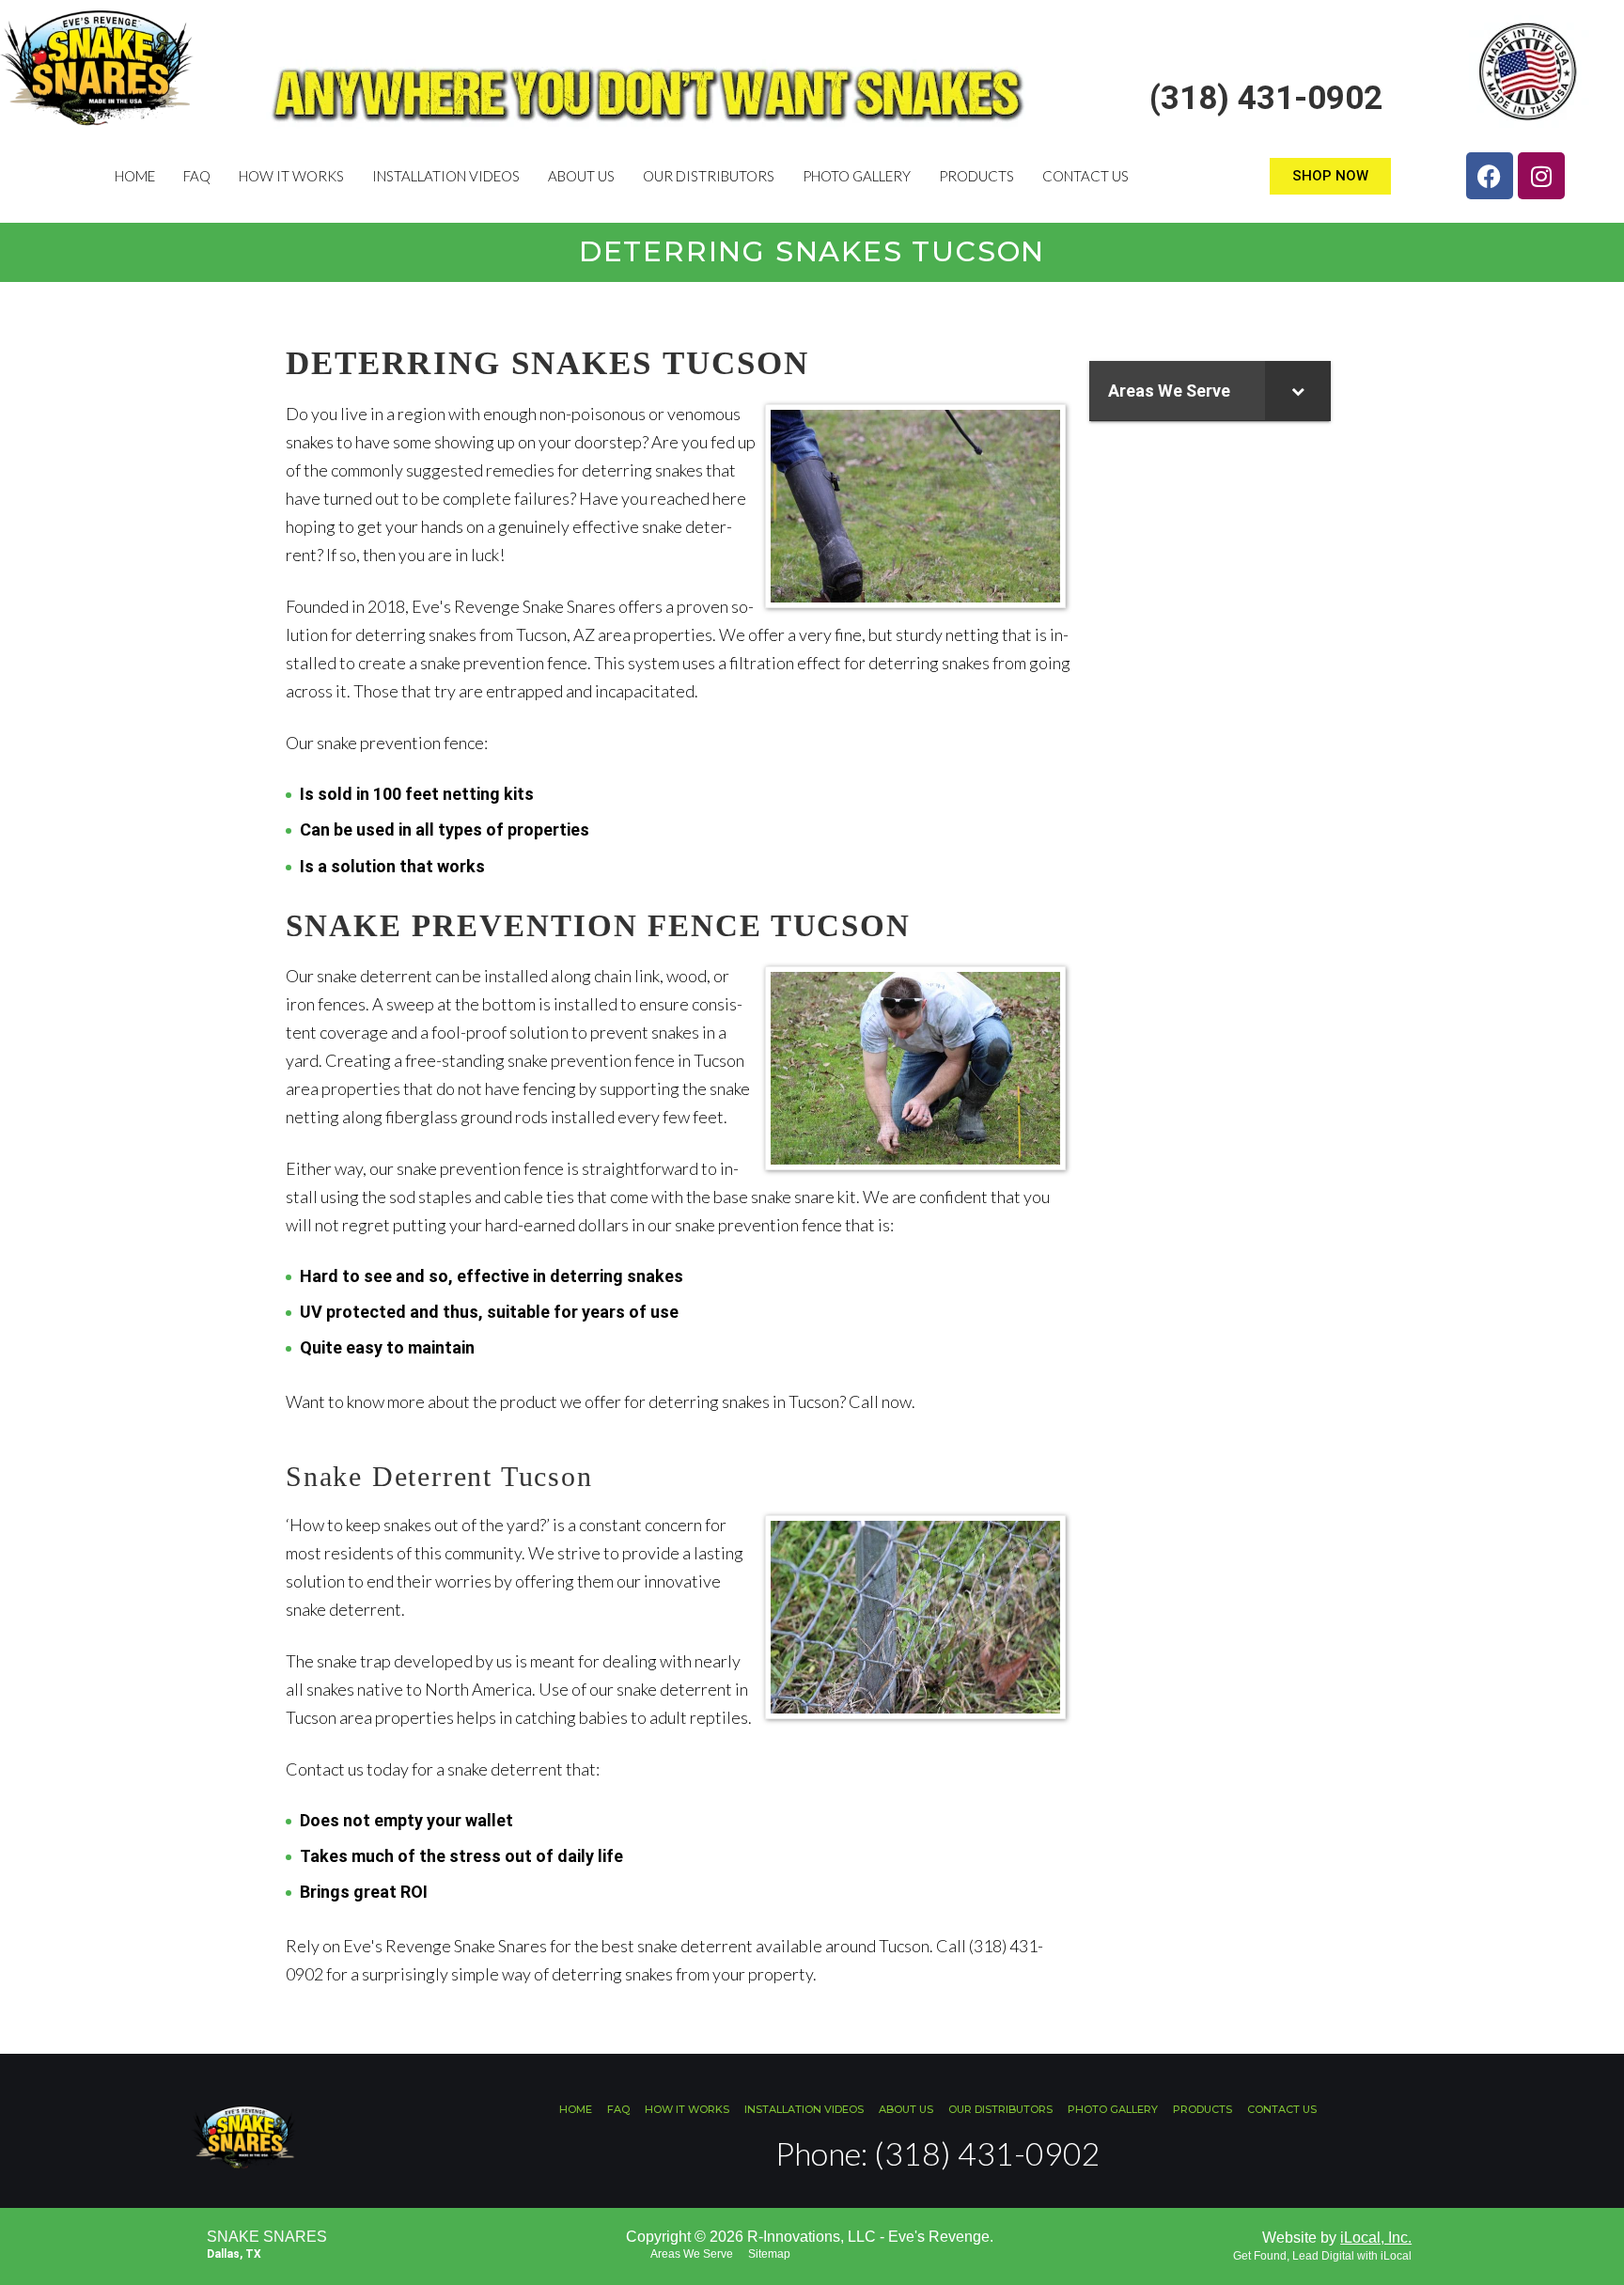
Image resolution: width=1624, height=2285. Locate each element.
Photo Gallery (857, 176)
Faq (197, 176)
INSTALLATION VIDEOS (446, 176)
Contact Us (1085, 176)
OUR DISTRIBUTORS (709, 176)
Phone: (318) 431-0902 (938, 2153)
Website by (1337, 2238)
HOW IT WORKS (291, 176)
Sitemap (769, 2254)
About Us (581, 176)
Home (135, 176)
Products (976, 176)
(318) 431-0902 (1266, 98)
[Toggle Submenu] (1298, 391)
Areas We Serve (692, 2254)
